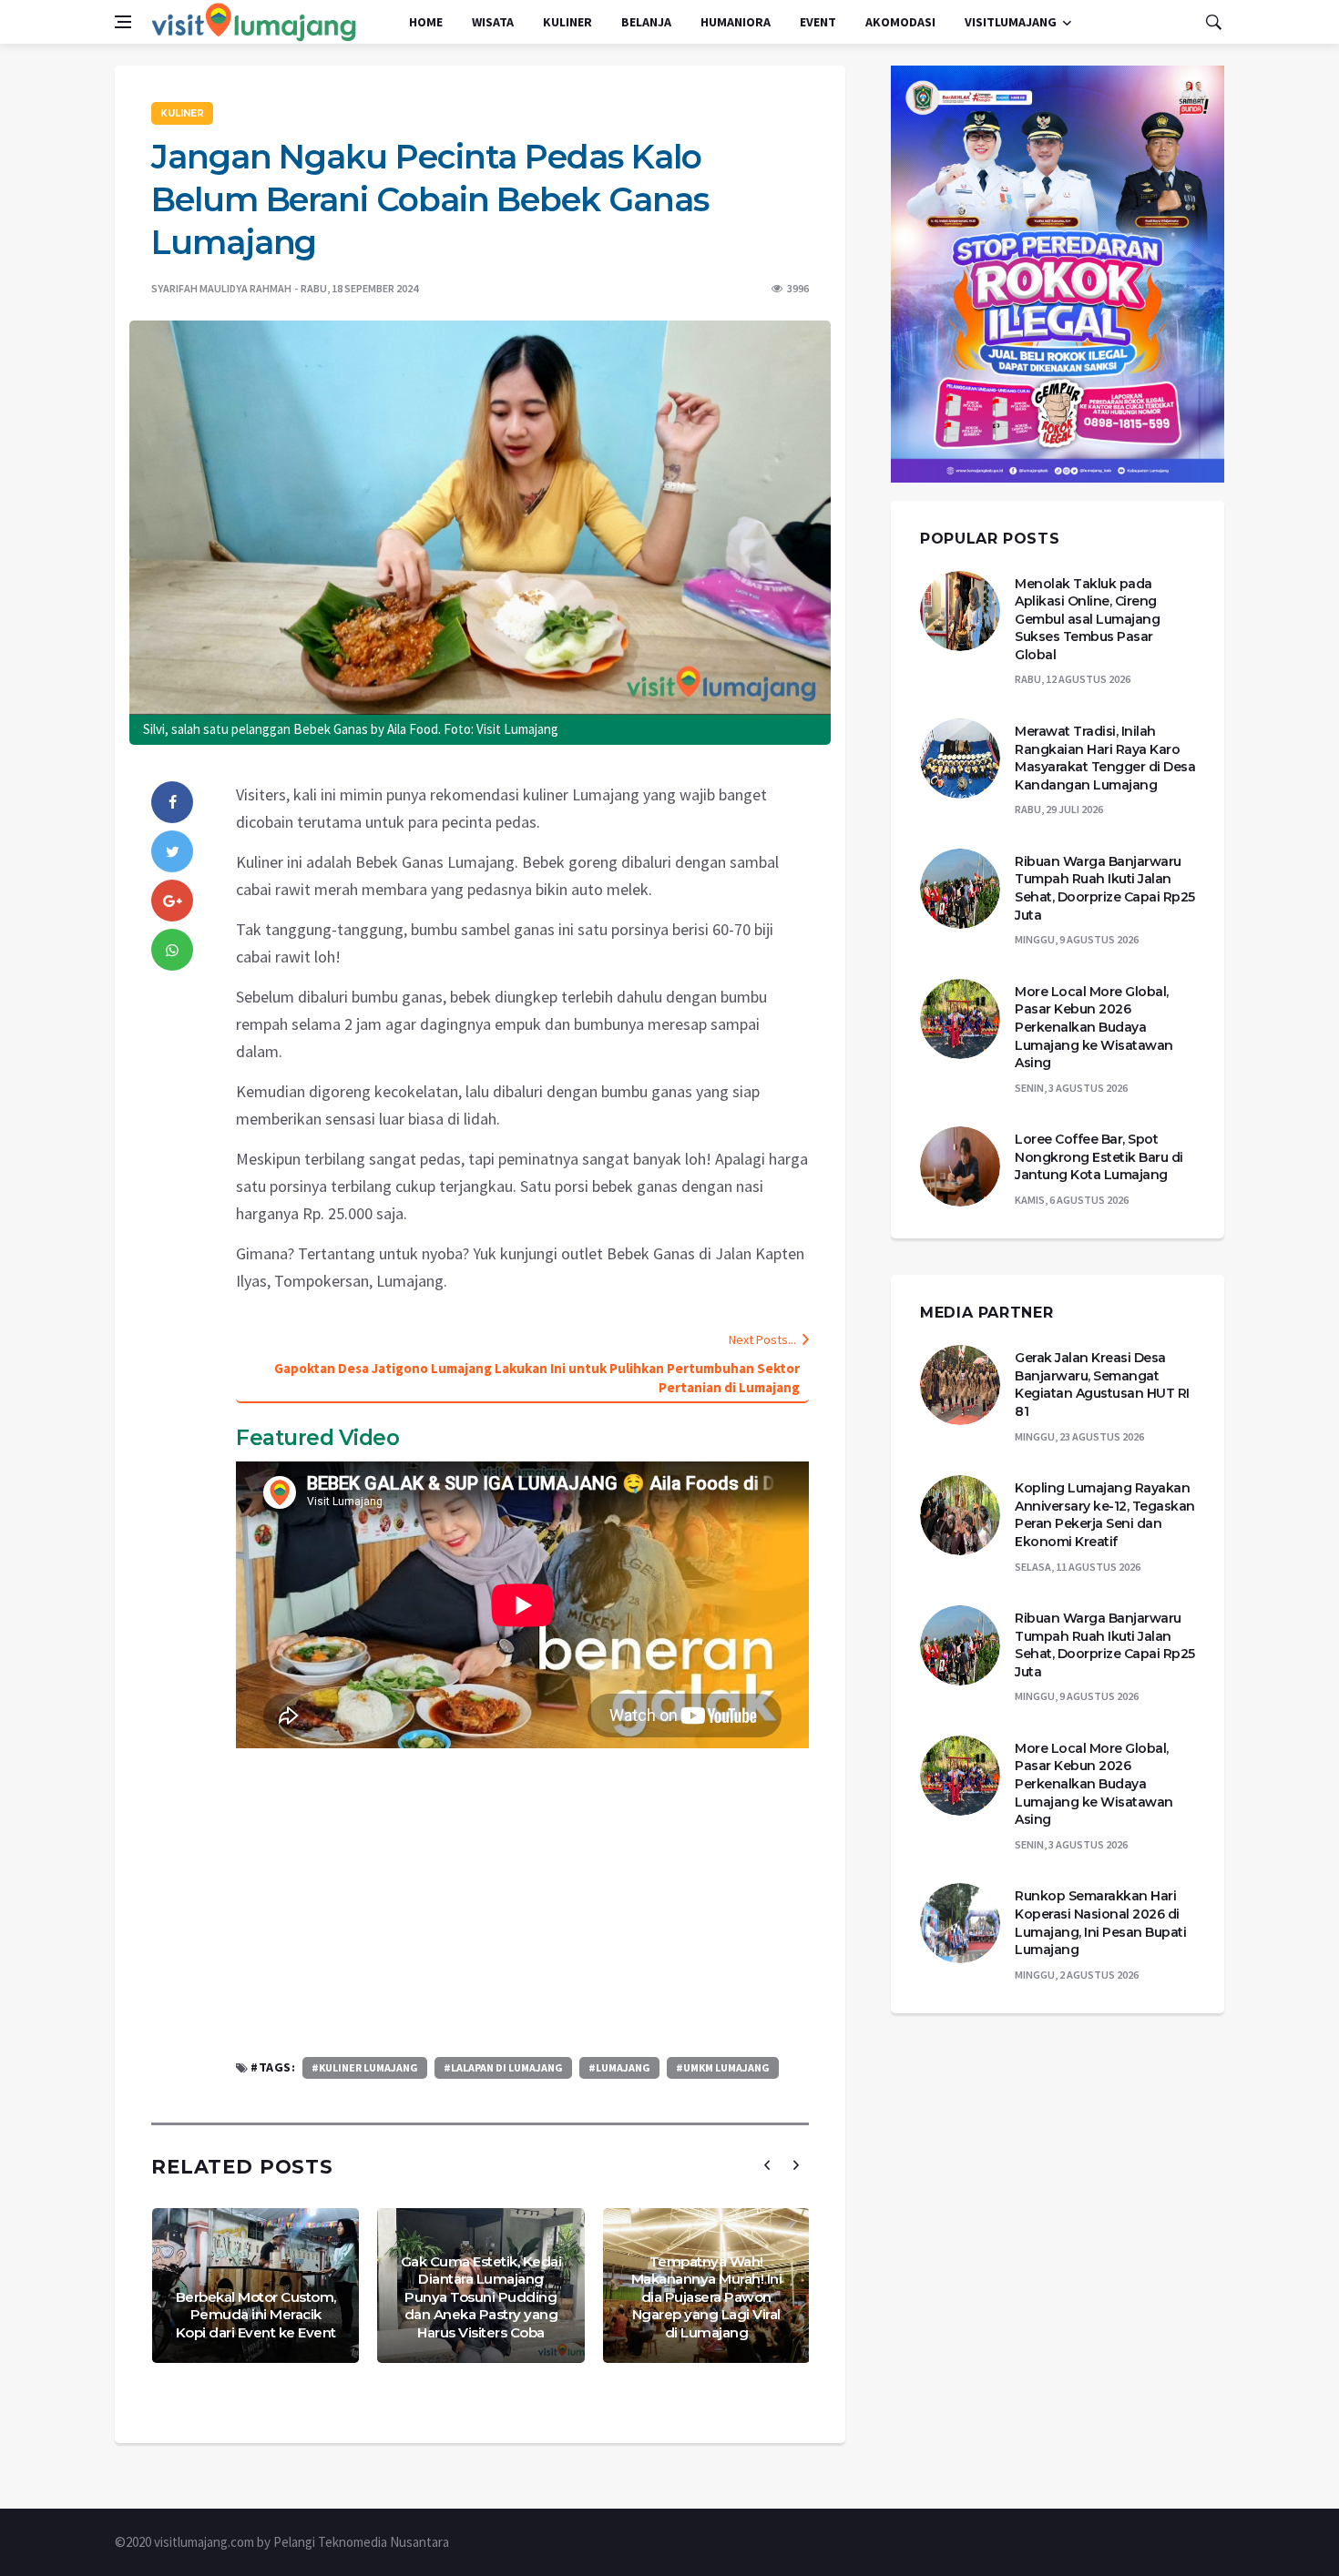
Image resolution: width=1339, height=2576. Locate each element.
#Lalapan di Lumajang (503, 2067)
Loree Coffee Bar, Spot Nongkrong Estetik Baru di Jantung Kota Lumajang (1099, 1157)
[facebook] (172, 802)
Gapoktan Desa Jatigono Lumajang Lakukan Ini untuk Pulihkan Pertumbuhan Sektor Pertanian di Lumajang (537, 1378)
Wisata (493, 22)
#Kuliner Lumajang (365, 2067)
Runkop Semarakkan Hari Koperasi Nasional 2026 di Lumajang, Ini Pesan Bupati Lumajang (1100, 1923)
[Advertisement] (522, 1902)
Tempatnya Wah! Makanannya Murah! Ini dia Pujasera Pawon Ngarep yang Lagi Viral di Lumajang (707, 2297)
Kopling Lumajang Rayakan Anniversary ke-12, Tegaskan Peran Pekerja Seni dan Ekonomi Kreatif (1105, 1515)
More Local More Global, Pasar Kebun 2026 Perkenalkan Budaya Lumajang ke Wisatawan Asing (1094, 1027)
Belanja (646, 22)
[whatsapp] (172, 950)
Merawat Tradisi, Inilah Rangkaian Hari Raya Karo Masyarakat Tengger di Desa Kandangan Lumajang (1105, 758)
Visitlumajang (1011, 22)
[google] (172, 901)
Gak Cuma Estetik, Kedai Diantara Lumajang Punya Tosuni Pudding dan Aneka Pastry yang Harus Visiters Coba (481, 2297)
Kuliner (567, 22)
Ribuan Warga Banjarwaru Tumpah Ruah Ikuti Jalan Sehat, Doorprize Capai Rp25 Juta (1105, 888)
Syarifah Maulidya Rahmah (221, 288)
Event (818, 22)
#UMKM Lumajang (723, 2067)
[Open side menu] (123, 22)
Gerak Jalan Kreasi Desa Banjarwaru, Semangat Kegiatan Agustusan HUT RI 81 (1102, 1385)
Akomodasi (900, 22)
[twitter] (172, 851)
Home (426, 22)
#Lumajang (619, 2067)
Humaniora (736, 22)
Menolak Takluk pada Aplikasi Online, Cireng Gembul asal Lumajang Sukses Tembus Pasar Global (1087, 619)
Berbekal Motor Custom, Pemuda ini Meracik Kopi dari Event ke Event (256, 2315)
